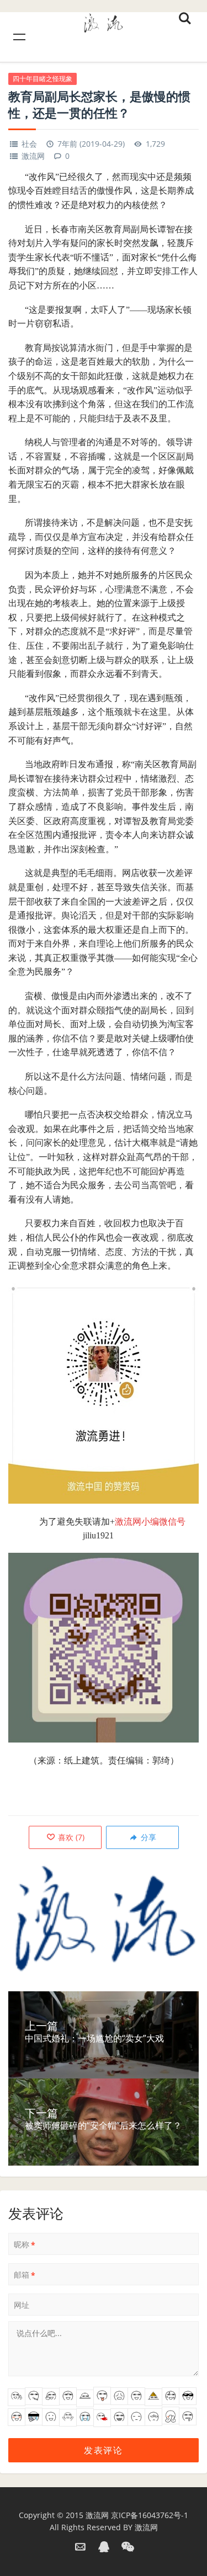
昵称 (25, 2244)
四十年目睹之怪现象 (43, 79)
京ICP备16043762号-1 (150, 2515)
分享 (147, 1837)
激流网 (33, 156)
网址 (22, 2305)
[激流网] (103, 21)
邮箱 (25, 2275)
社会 (29, 144)
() (70, 1837)
